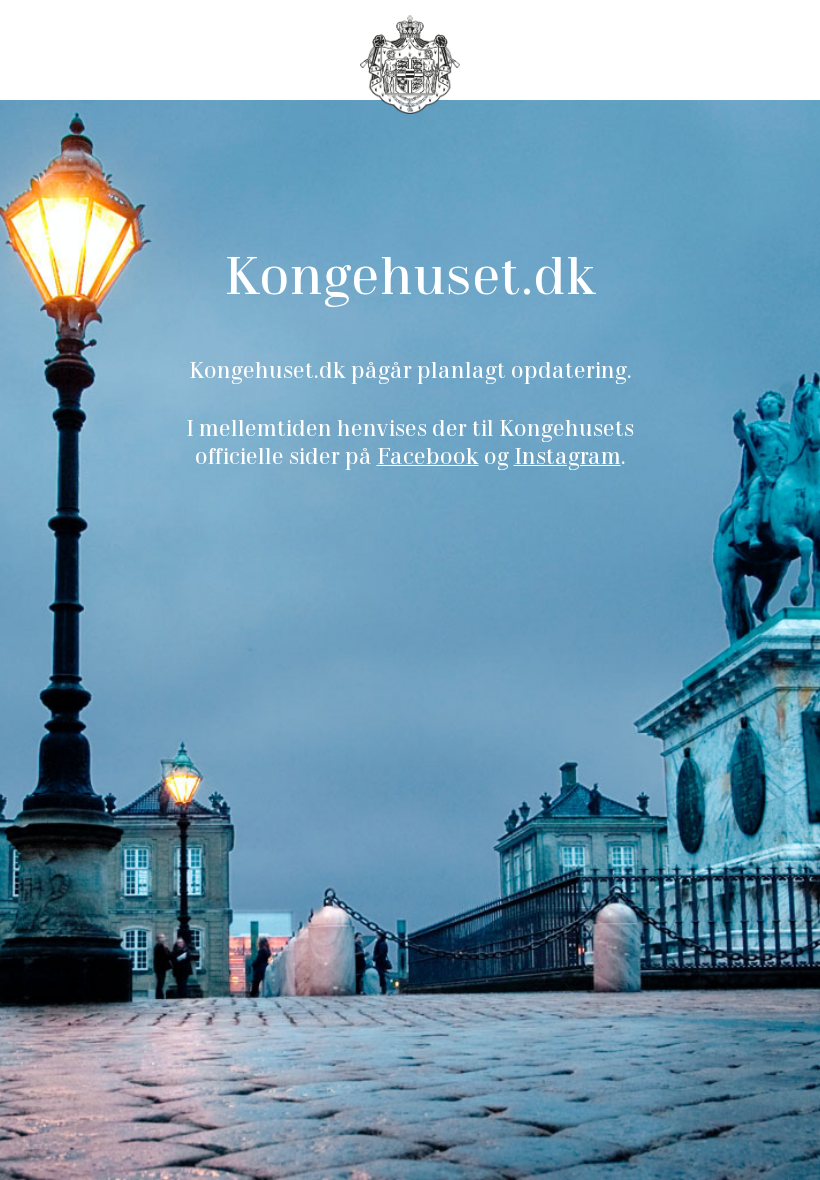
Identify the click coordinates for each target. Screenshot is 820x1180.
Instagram (567, 459)
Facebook (428, 459)
